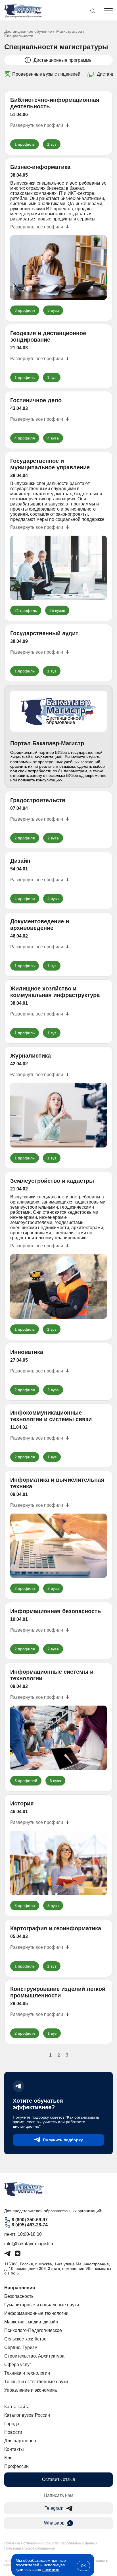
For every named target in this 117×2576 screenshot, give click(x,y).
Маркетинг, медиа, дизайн (31, 2322)
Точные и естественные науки (36, 2382)
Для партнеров (20, 2441)
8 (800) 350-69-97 (30, 2220)
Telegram (54, 2508)
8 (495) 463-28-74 (30, 2225)
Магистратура (69, 31)
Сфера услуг (18, 2365)
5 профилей (26, 1781)
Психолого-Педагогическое (33, 2330)
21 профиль (26, 610)
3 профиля (25, 310)
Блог (9, 2458)
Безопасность (19, 2296)
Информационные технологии (36, 2313)
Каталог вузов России (27, 2415)
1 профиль (25, 144)
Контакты (14, 2449)
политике (51, 2569)
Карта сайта (17, 2407)
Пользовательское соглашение (30, 2548)
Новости (13, 2432)
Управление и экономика (31, 2390)
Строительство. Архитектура (34, 2356)
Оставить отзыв (59, 2479)
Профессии (16, 2466)
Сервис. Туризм (21, 2347)
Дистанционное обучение (28, 31)
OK (83, 2566)
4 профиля (25, 438)
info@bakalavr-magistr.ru (29, 2244)
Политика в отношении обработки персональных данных (51, 2543)
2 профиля (25, 838)
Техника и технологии (27, 2373)
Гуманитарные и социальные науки (42, 2305)
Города (12, 2424)
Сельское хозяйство (25, 2339)
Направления (20, 2288)
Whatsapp (54, 2523)
